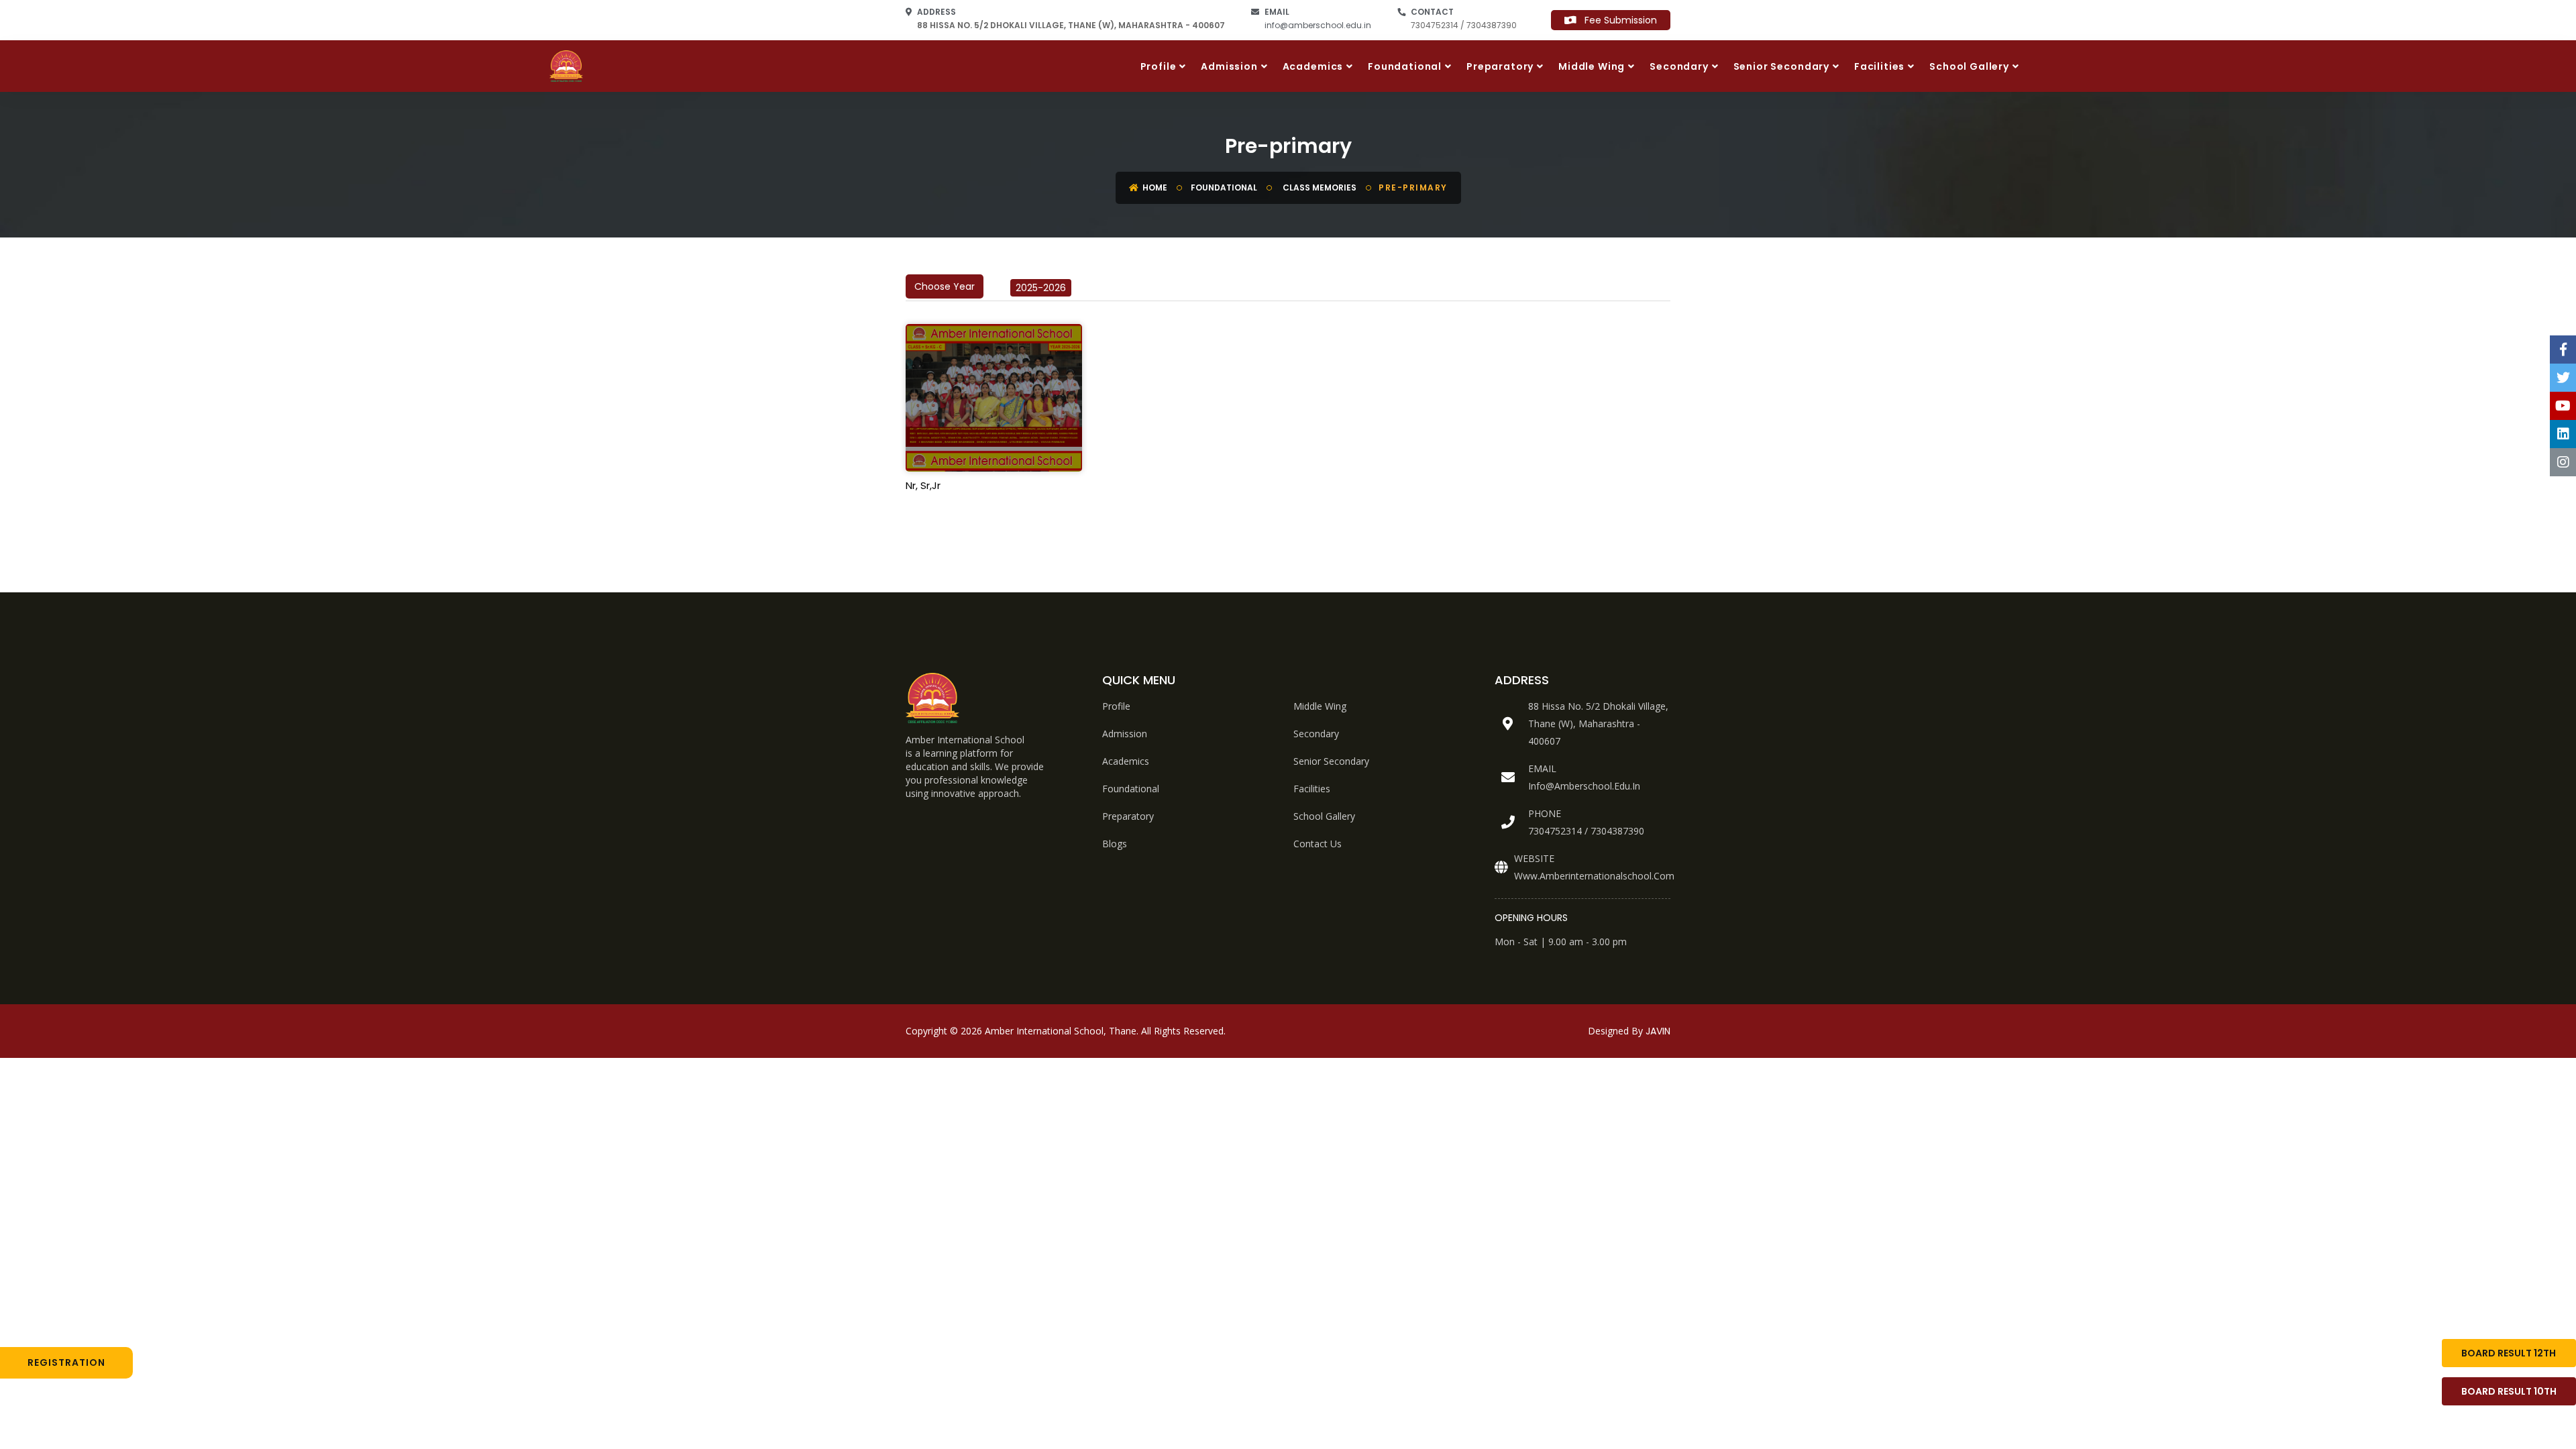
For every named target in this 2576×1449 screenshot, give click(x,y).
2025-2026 (1041, 288)
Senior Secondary (1781, 66)
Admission (1229, 66)
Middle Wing (1592, 66)
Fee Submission (1617, 20)
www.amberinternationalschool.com (1594, 876)
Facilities (1879, 66)
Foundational (1405, 66)
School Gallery (1969, 66)
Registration (66, 1362)
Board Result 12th (2509, 1353)
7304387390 (1617, 831)
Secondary (1679, 66)
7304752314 (1555, 831)
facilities (1312, 789)
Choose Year (945, 286)
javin (1658, 1031)
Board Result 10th (2509, 1391)
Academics (1313, 66)
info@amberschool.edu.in (1318, 25)
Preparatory (1500, 66)
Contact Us (1318, 844)
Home (1154, 187)
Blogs (1115, 844)
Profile (1159, 66)
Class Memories (1319, 187)
